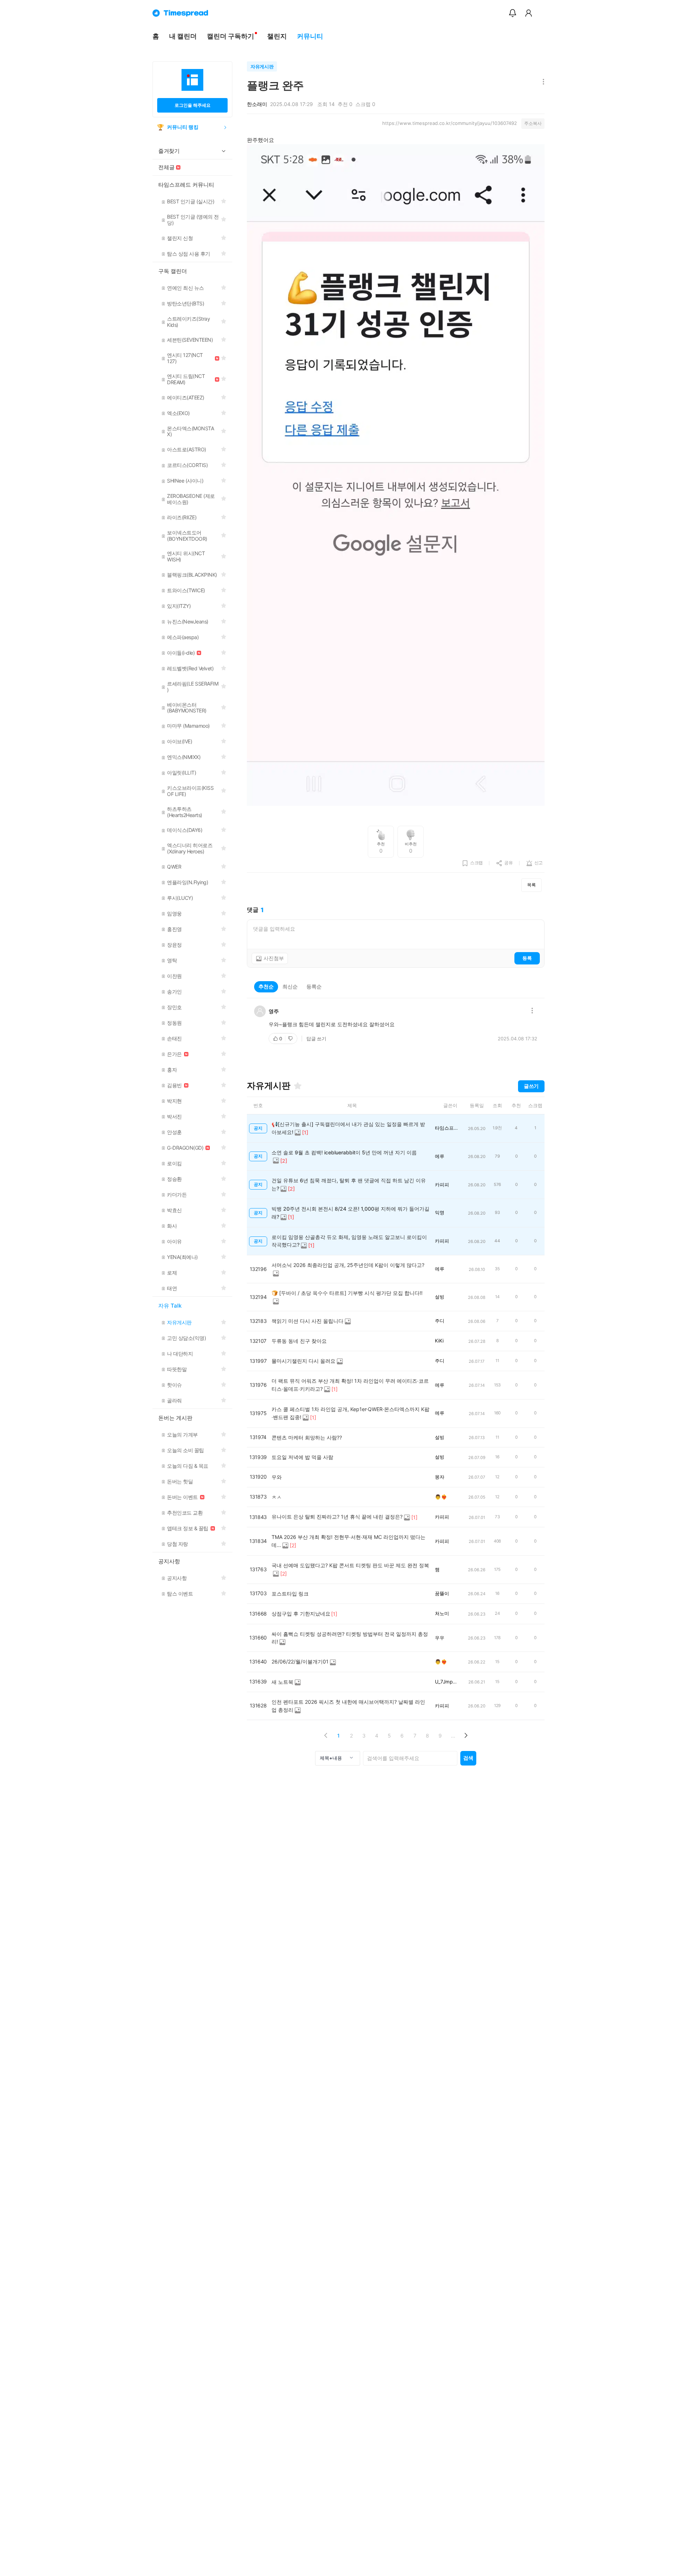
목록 (531, 885)
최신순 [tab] (290, 986)
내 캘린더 (183, 36)
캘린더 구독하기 (231, 36)
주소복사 (533, 123)
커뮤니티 (310, 36)
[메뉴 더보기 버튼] (542, 82)
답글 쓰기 (316, 1039)
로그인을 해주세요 (193, 105)
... (453, 1736)
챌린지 (277, 36)
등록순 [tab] (314, 986)
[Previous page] (326, 1736)
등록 (527, 958)
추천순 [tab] (266, 986)
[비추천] (291, 1039)
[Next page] (466, 1736)
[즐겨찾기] (298, 1086)
